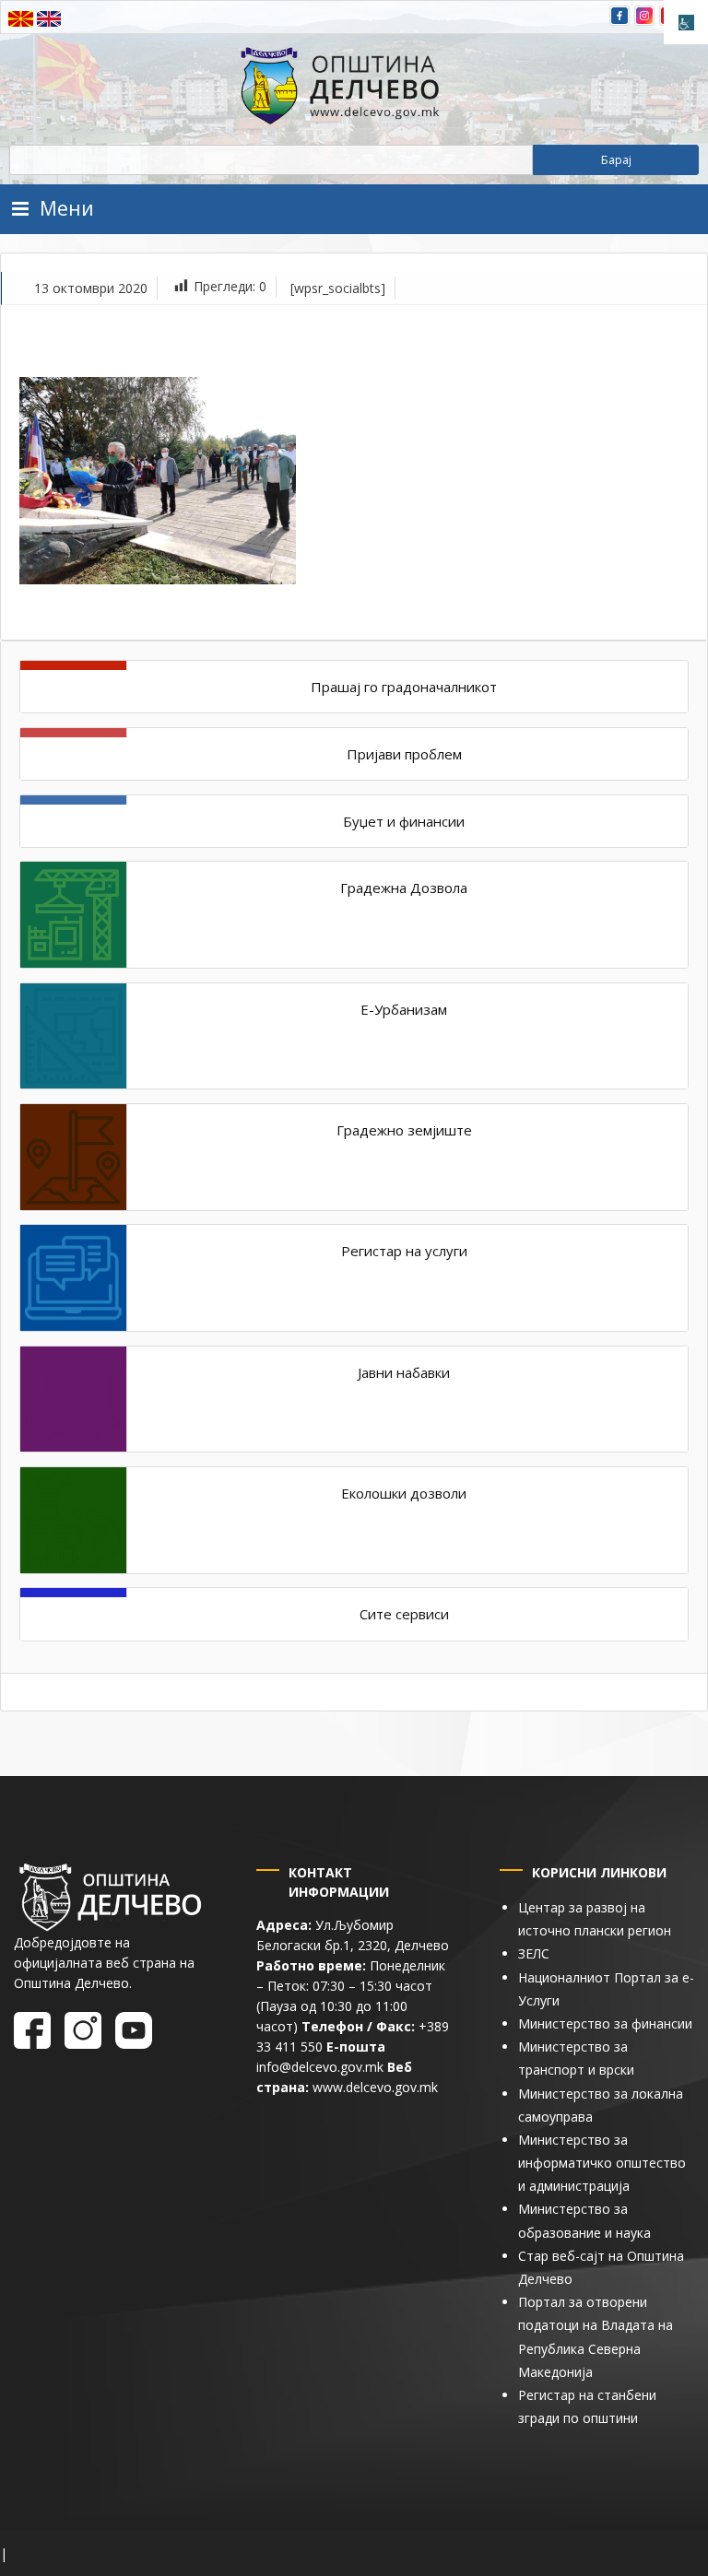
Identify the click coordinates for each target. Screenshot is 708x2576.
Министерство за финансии (605, 2023)
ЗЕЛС (534, 1953)
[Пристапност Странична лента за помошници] (686, 22)
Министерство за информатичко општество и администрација (602, 2163)
